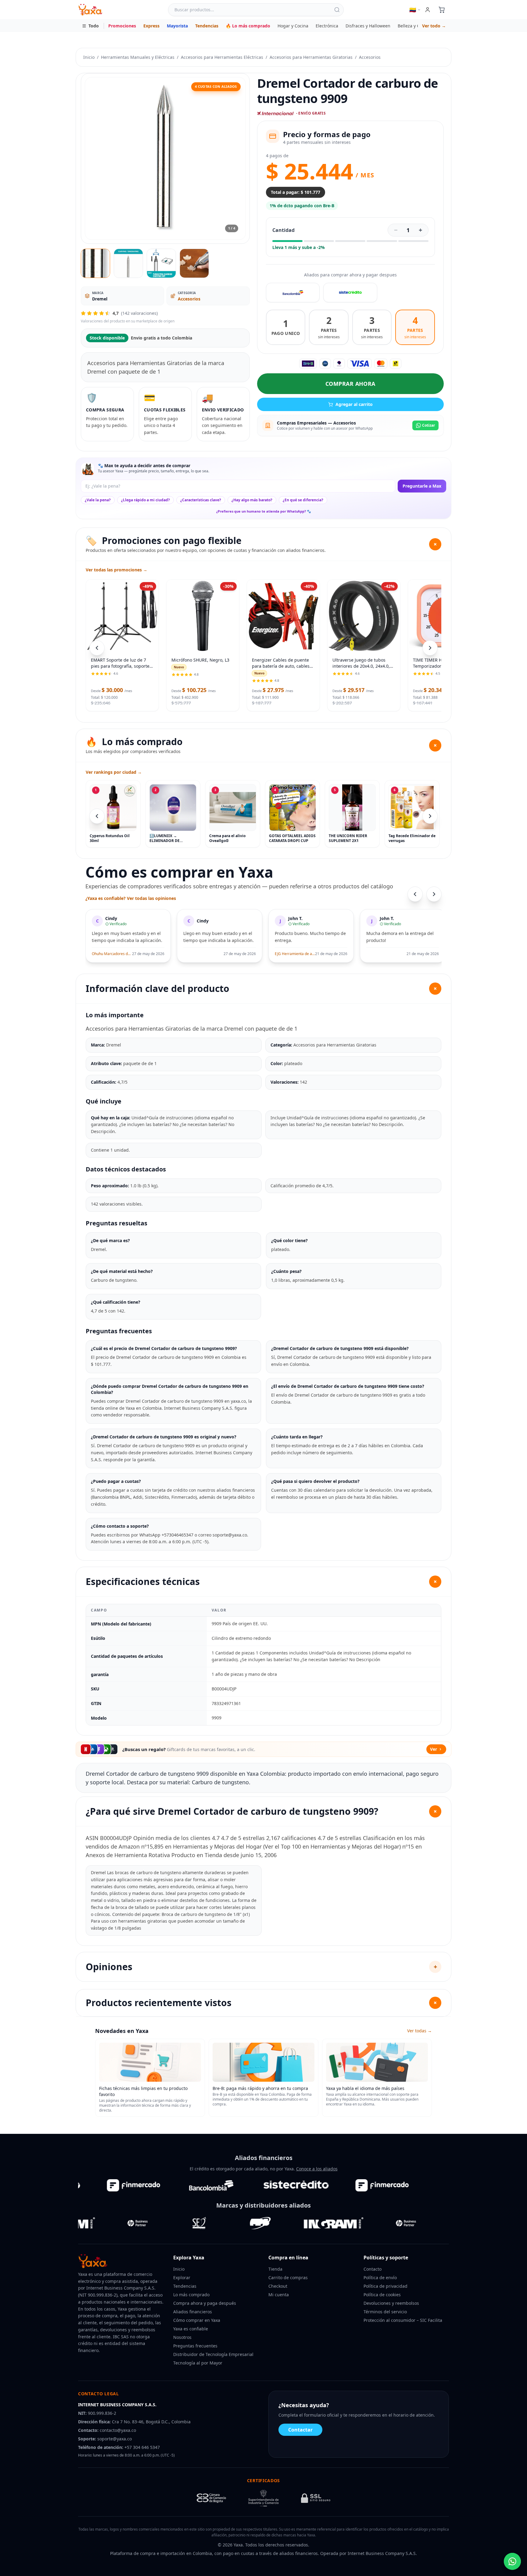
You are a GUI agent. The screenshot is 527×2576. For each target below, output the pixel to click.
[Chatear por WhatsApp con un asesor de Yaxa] (512, 2561)
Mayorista (177, 26)
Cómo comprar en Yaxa (197, 2320)
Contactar (300, 2430)
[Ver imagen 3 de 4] (161, 263)
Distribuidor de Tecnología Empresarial (213, 2354)
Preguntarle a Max (422, 486)
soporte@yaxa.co (115, 2439)
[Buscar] (337, 10)
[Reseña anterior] (415, 894)
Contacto (373, 2269)
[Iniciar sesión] (428, 10)
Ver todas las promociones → (117, 570)
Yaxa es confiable (191, 2329)
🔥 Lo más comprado (248, 26)
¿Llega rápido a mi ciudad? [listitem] (145, 500)
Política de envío (380, 2278)
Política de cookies (382, 2295)
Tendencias (207, 26)
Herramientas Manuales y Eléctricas (138, 57)
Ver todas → (419, 2031)
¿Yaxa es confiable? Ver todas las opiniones (131, 898)
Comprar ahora (350, 384)
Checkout (278, 2286)
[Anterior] (97, 816)
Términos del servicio (385, 2312)
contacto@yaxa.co (118, 2430)
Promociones (122, 26)
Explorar (182, 2278)
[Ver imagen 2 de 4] (128, 263)
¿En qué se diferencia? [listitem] (303, 500)
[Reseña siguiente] (434, 894)
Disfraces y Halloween (368, 26)
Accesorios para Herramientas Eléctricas (222, 57)
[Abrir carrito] (442, 10)
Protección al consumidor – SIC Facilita (403, 2320)
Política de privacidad (385, 2286)
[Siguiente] (430, 816)
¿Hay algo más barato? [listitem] (252, 500)
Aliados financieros (193, 2312)
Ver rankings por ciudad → (114, 772)
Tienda (275, 2269)
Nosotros (182, 2337)
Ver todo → (434, 26)
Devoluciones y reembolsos (391, 2303)
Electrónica (327, 26)
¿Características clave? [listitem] (201, 500)
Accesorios (370, 57)
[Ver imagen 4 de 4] (194, 263)
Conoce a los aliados (317, 2169)
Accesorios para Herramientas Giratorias (311, 57)
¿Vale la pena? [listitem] (98, 500)
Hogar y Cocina (293, 26)
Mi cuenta (279, 2295)
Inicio (89, 57)
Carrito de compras (288, 2278)
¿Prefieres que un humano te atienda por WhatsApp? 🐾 (264, 511)
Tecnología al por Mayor (198, 2363)
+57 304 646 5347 (142, 2447)
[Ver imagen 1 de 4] (95, 263)
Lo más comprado (191, 2295)
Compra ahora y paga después (205, 2303)
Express (151, 26)
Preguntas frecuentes (195, 2346)
